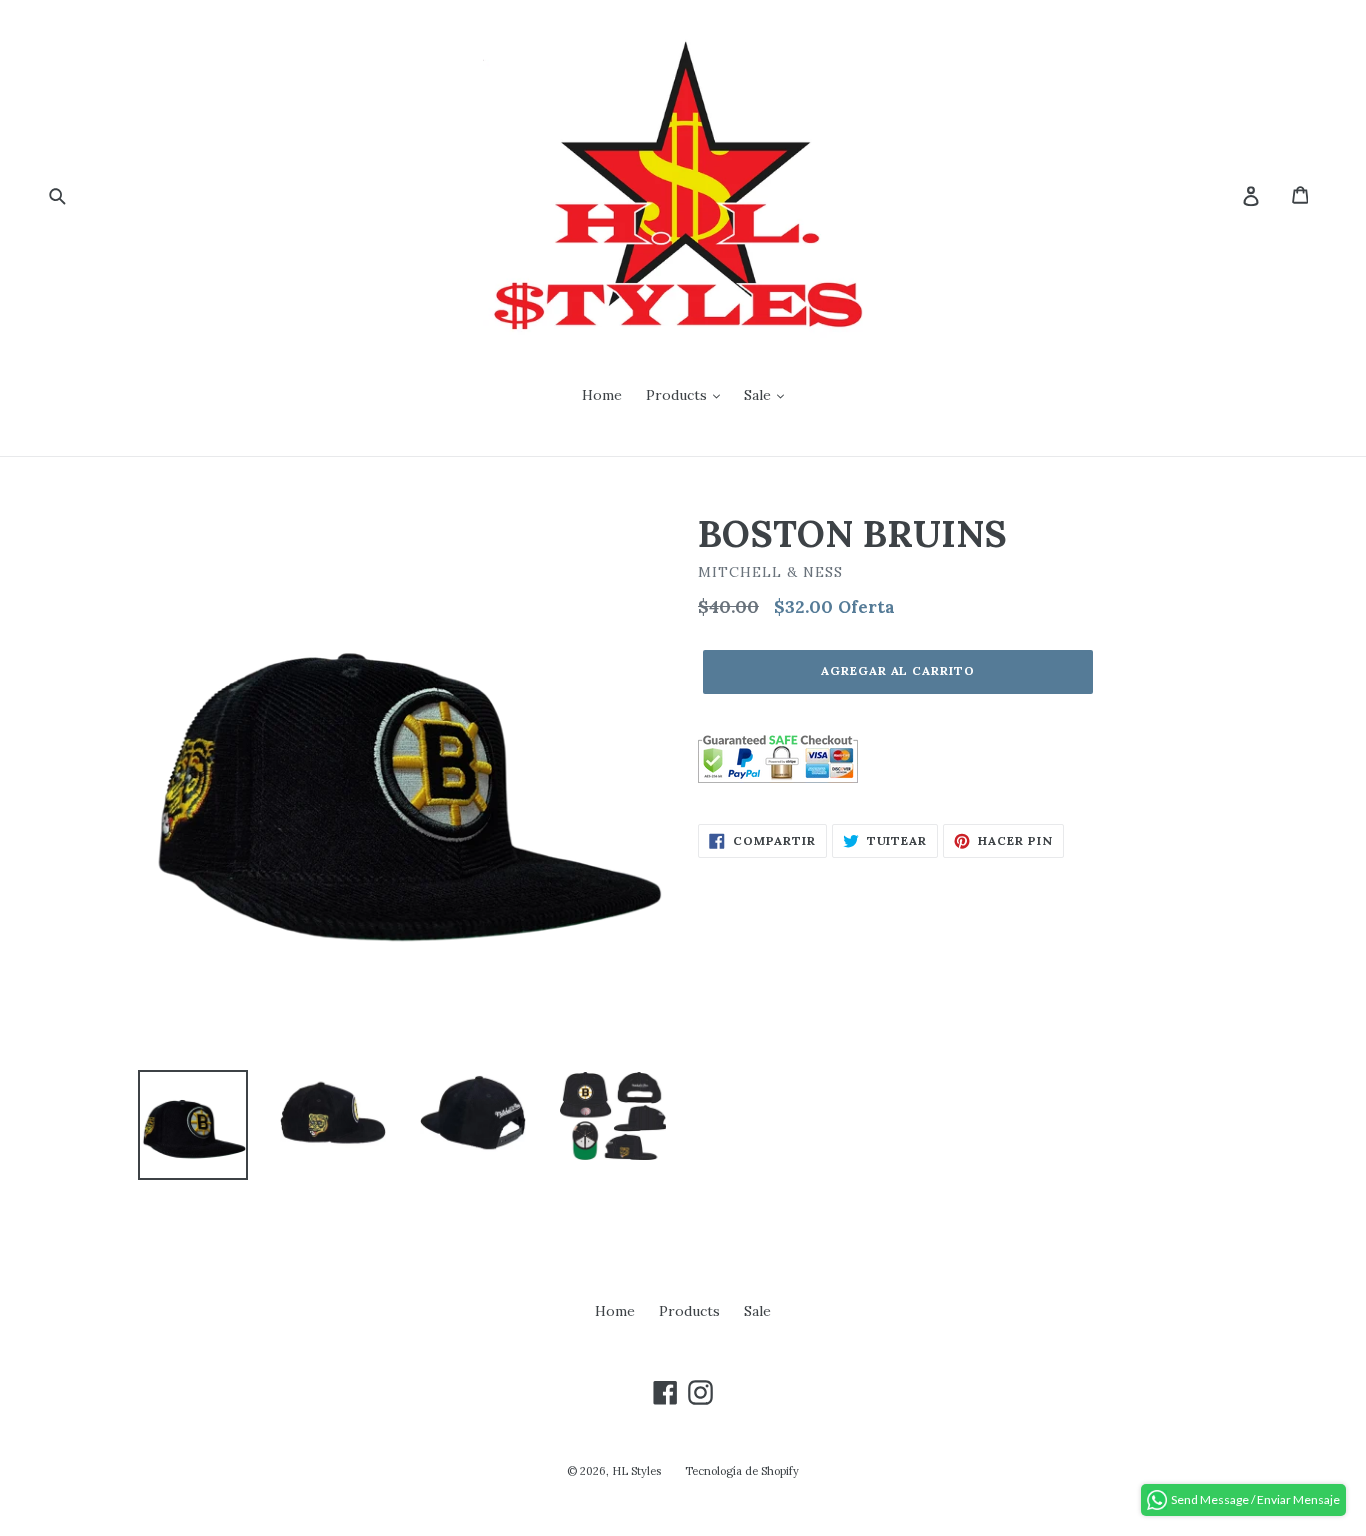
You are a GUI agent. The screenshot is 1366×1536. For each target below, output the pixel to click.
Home (602, 395)
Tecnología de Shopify (742, 1471)
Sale (759, 395)
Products (678, 395)
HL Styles (636, 1471)
